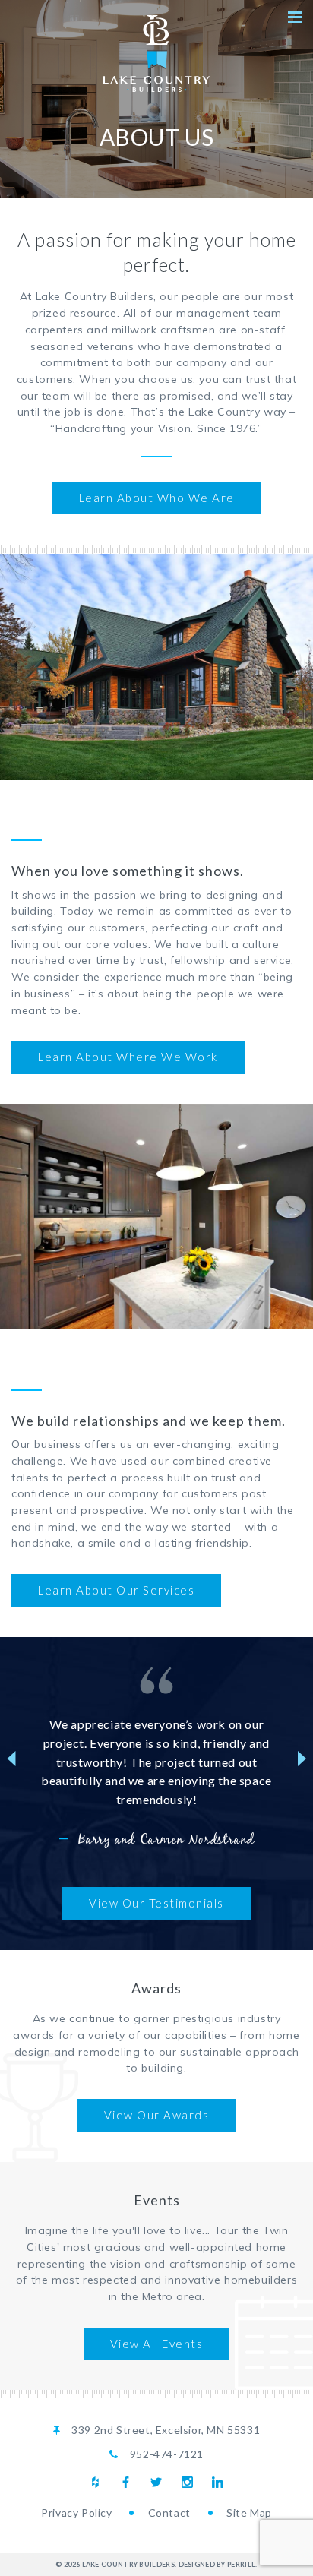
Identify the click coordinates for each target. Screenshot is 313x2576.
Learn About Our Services (116, 1590)
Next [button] (302, 1759)
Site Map (249, 2513)
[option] (156, 1759)
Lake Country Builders (156, 54)
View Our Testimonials (156, 1903)
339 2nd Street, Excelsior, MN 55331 (166, 2430)
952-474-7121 (167, 2454)
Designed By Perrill (217, 2564)
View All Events (157, 2344)
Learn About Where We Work (128, 1057)
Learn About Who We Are (157, 498)
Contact (169, 2513)
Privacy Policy (76, 2513)
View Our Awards (157, 2115)
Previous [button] (11, 1759)
